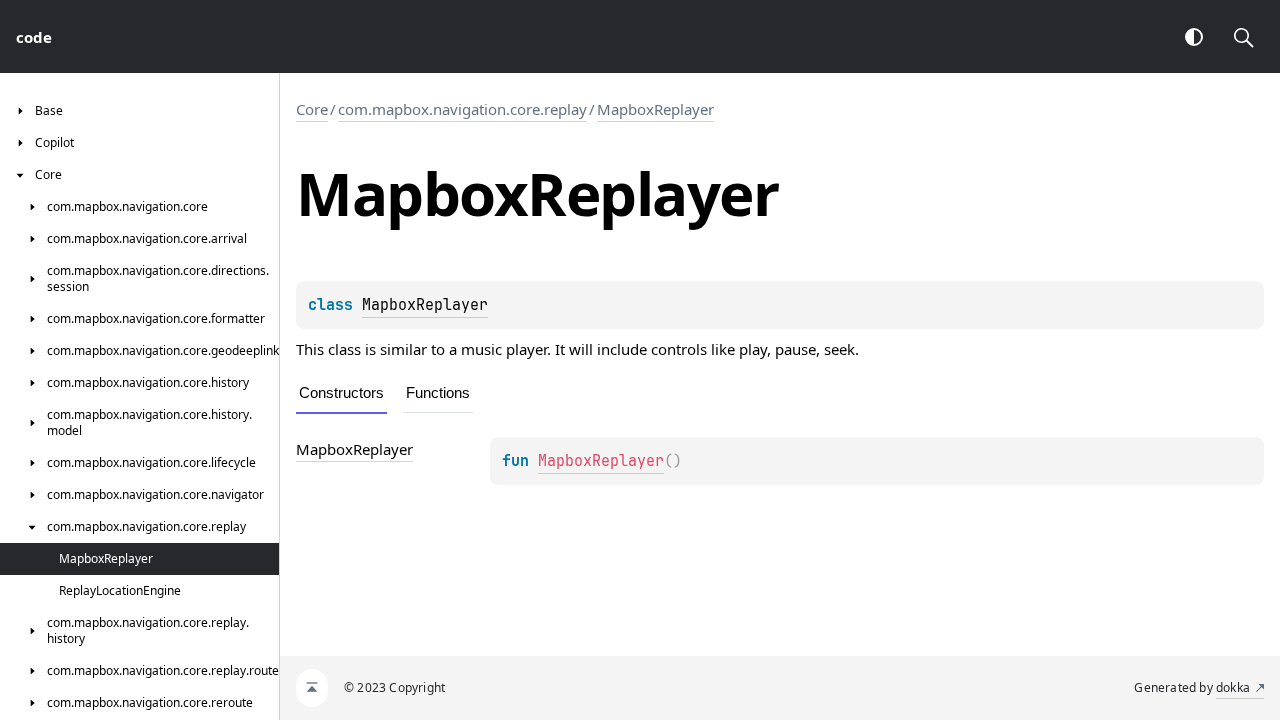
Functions (438, 392)
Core (312, 109)
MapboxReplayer (655, 109)
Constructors (341, 392)
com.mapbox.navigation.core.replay (462, 109)
